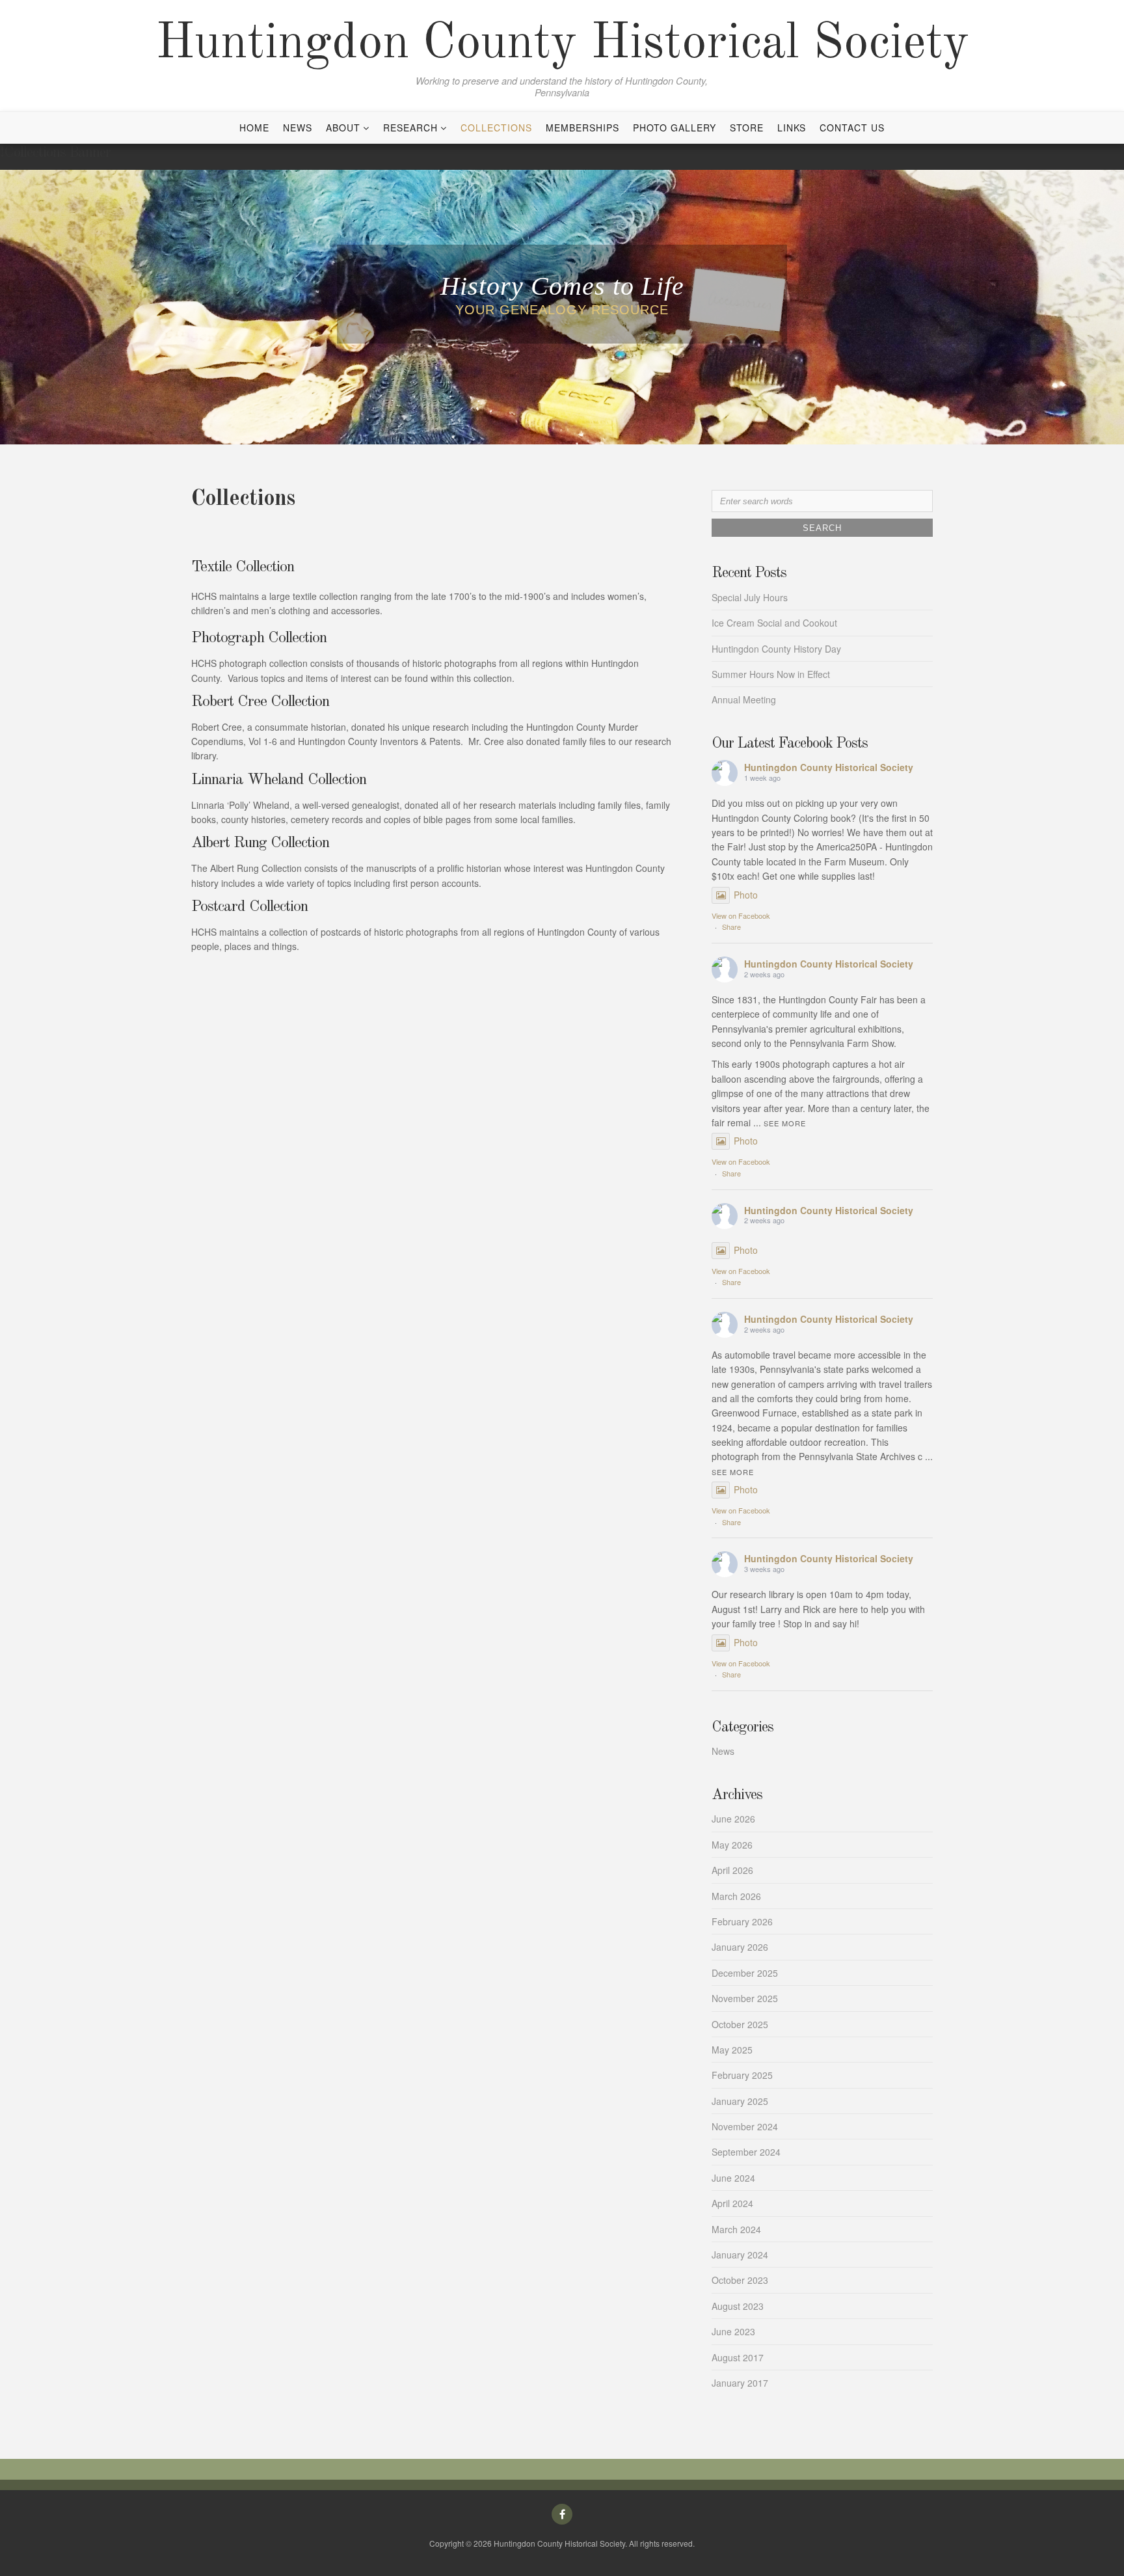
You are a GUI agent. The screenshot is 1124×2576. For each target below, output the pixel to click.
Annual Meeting (744, 699)
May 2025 (732, 2050)
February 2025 (742, 2075)
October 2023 (740, 2280)
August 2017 (738, 2357)
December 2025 (745, 1973)
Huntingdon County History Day (776, 649)
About (343, 128)
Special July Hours (750, 597)
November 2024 (745, 2126)
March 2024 (736, 2229)
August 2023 (738, 2306)
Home (254, 128)
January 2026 (740, 1947)
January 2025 (740, 2101)
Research (410, 128)
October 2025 (740, 2024)
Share (731, 927)
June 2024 (733, 2178)
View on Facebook (741, 915)
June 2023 (733, 2331)
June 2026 (733, 1819)
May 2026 (732, 1845)
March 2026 (736, 1896)
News (298, 128)
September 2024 (746, 2152)
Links (792, 128)
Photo (746, 895)
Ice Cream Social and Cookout (774, 623)
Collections (496, 128)
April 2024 (732, 2203)
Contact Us (852, 128)
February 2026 (742, 1921)
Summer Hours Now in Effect (771, 674)
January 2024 (740, 2255)
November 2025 (745, 1998)
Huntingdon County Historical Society (562, 44)
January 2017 (740, 2383)
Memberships (582, 128)
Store (747, 128)
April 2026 (732, 1870)
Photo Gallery (675, 128)
